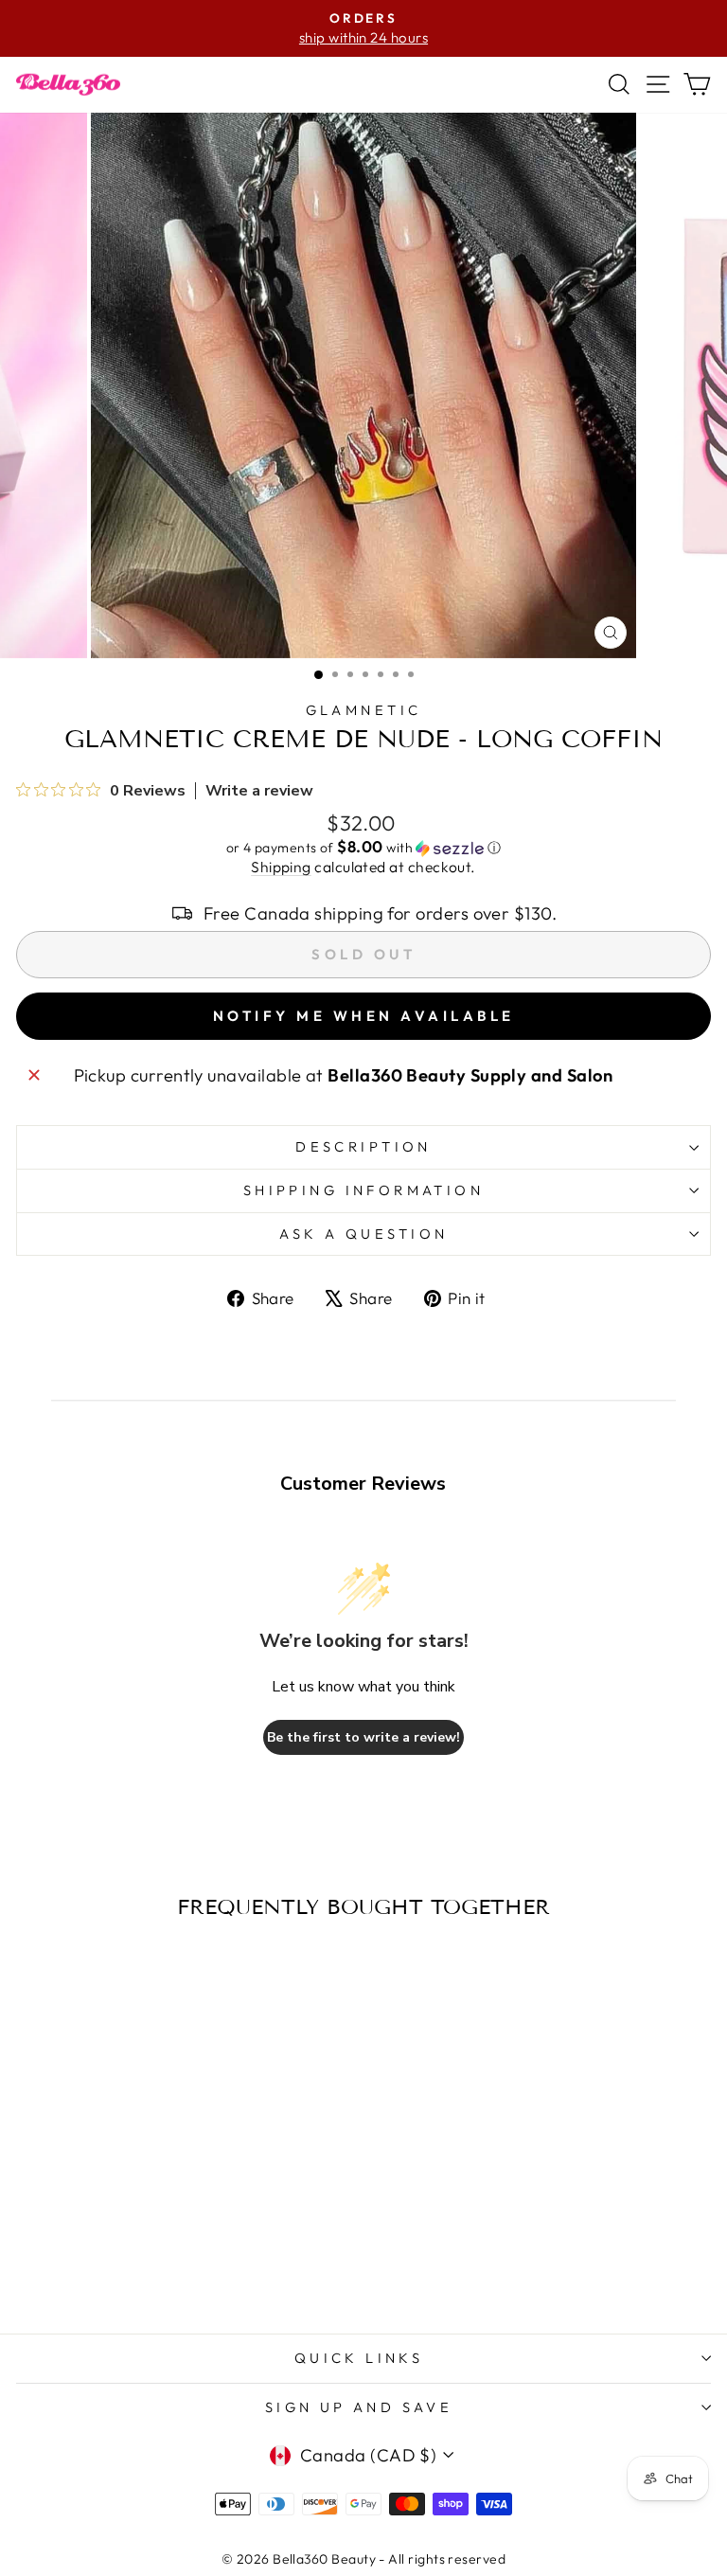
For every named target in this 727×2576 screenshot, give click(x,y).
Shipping (281, 867)
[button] (363, 848)
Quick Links (359, 2358)
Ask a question (364, 1234)
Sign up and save (359, 2407)
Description (363, 1146)
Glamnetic (364, 710)
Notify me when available (364, 1016)
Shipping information (363, 1190)
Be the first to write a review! (363, 1737)
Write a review (259, 791)
